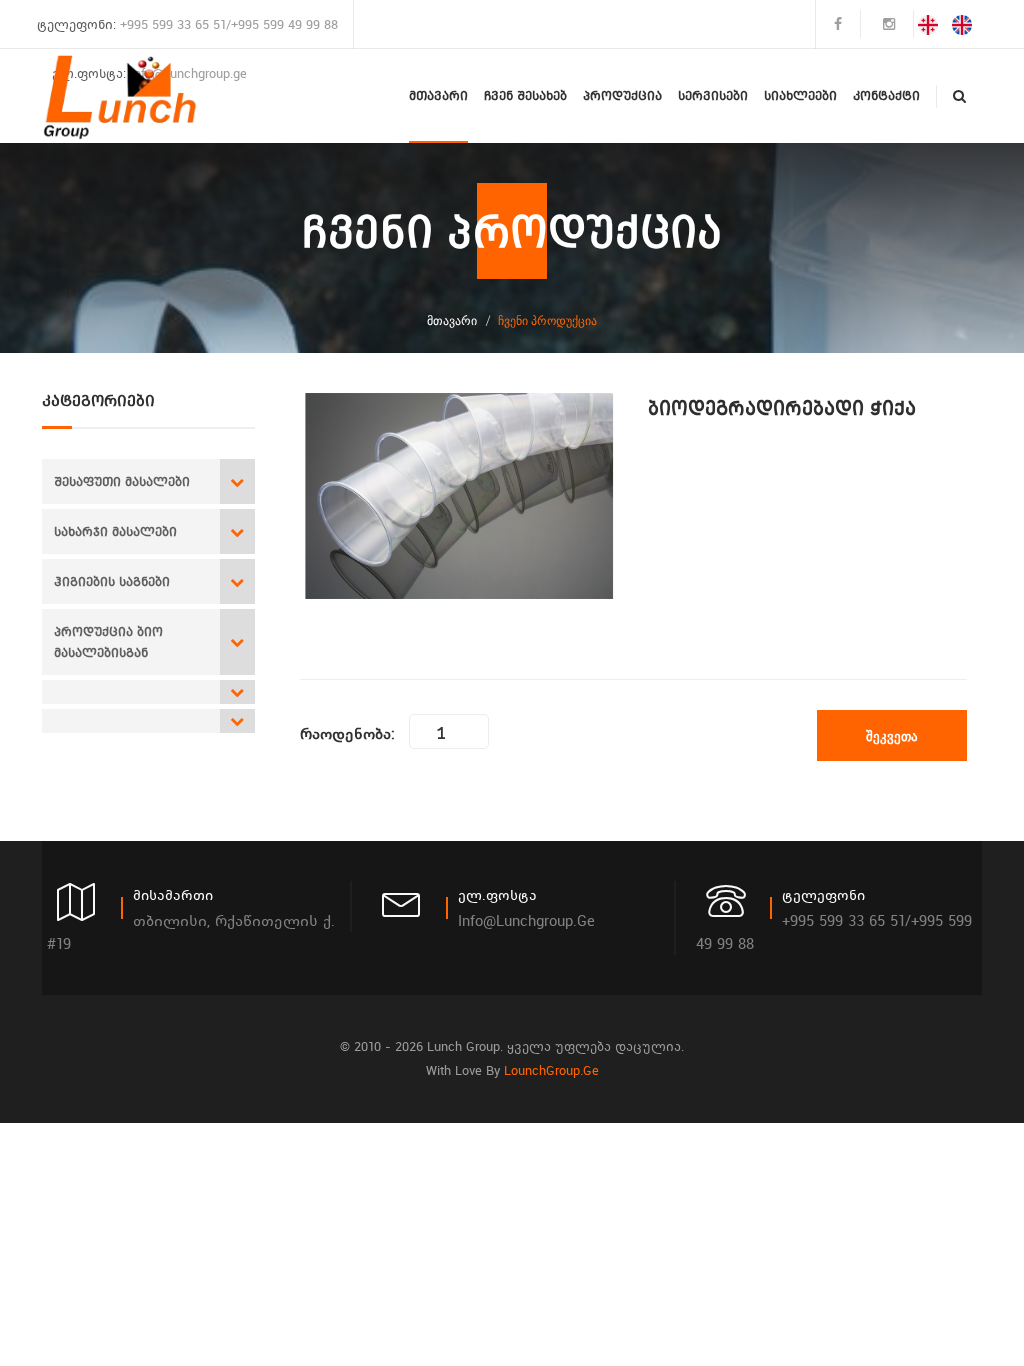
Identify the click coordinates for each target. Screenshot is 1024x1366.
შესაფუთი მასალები (122, 481)
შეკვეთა (892, 736)
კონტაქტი (886, 95)
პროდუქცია (622, 95)
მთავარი (438, 95)
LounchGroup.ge (551, 1070)
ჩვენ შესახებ (525, 95)
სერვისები (713, 95)
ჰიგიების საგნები (112, 581)
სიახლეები (800, 95)
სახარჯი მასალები (115, 531)
